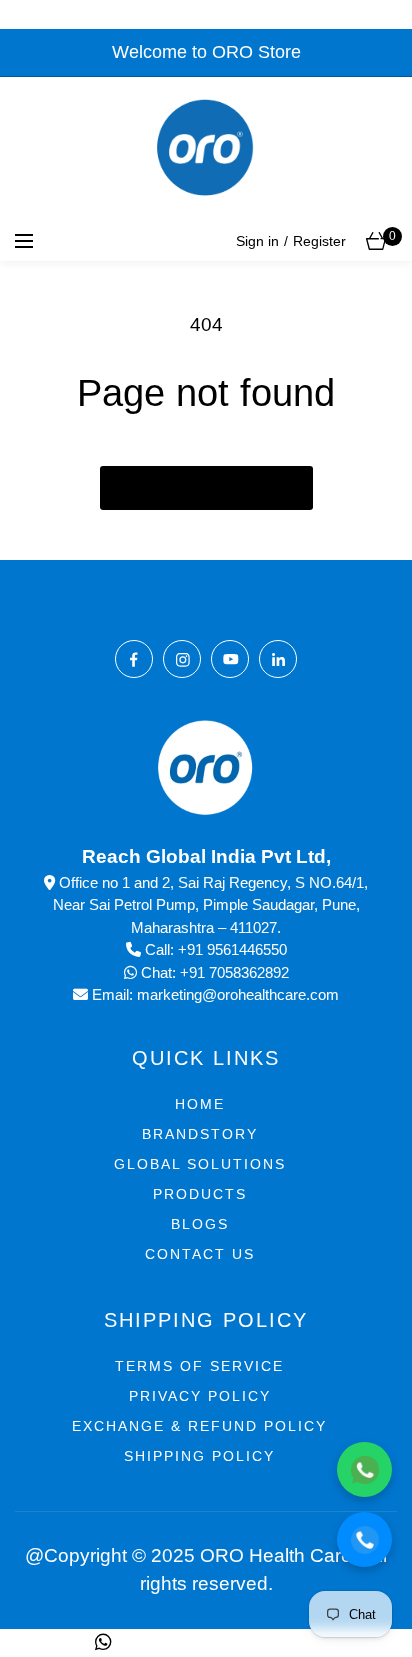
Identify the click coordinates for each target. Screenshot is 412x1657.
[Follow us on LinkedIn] (278, 659)
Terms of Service (199, 1366)
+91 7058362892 (234, 972)
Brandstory (200, 1134)
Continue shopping (206, 488)
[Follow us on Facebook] (134, 659)
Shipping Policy (199, 1456)
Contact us (200, 1254)
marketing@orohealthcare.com (238, 994)
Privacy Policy (200, 1396)
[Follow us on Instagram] (182, 659)
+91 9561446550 (232, 949)
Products (200, 1194)
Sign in (257, 241)
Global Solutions (200, 1164)
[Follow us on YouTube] (230, 659)
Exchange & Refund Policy (199, 1426)
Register (319, 241)
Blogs (200, 1224)
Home (200, 1104)
